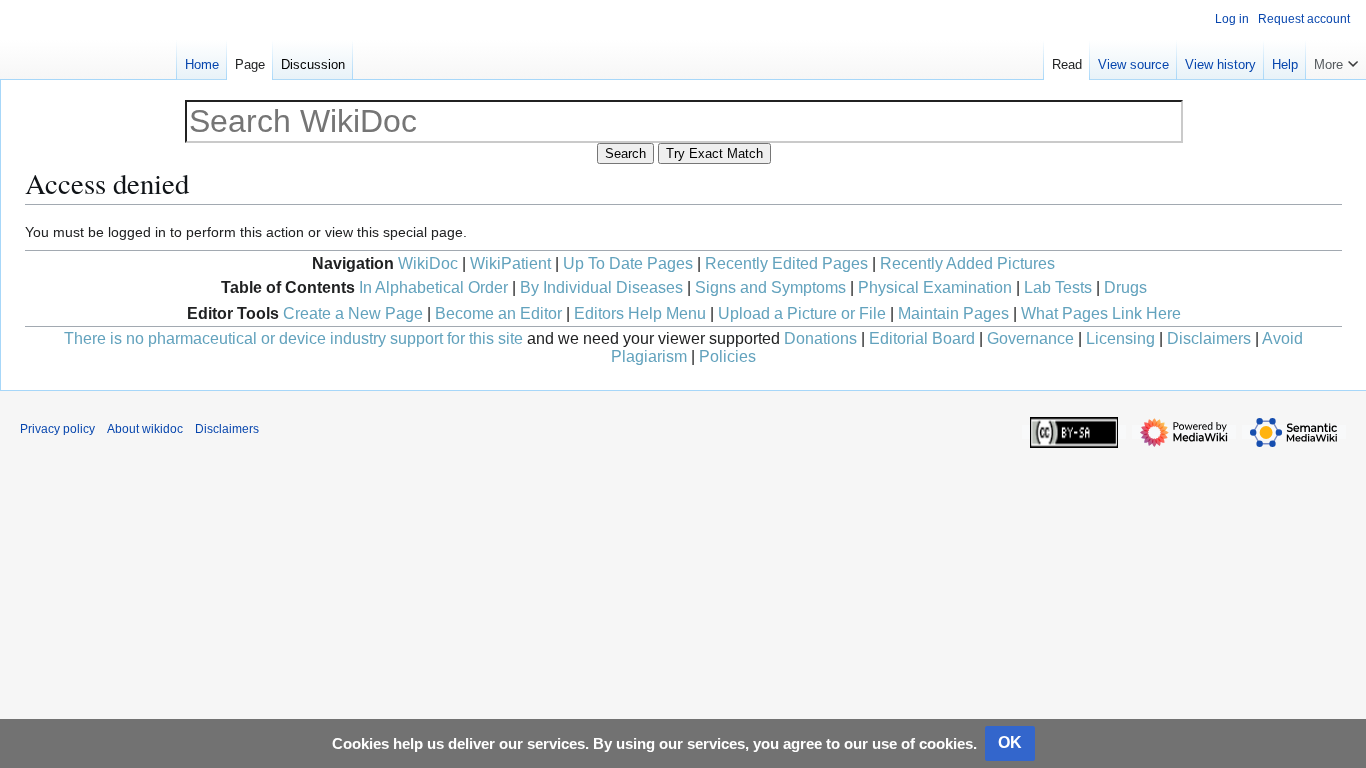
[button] (1336, 60)
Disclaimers (1209, 338)
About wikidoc (145, 429)
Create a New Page (353, 313)
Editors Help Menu (640, 313)
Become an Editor (498, 313)
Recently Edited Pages (786, 263)
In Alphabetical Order (433, 287)
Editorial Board (922, 338)
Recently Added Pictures (967, 263)
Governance (1030, 338)
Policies (727, 356)
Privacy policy (57, 429)
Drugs (1125, 287)
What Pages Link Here (1101, 313)
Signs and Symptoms (770, 287)
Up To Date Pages (628, 263)
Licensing (1120, 338)
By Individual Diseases (601, 287)
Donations (820, 338)
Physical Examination (935, 287)
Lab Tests (1058, 287)
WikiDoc (428, 263)
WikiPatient (510, 263)
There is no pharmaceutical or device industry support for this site (293, 338)
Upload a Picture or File (802, 313)
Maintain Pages (953, 313)
